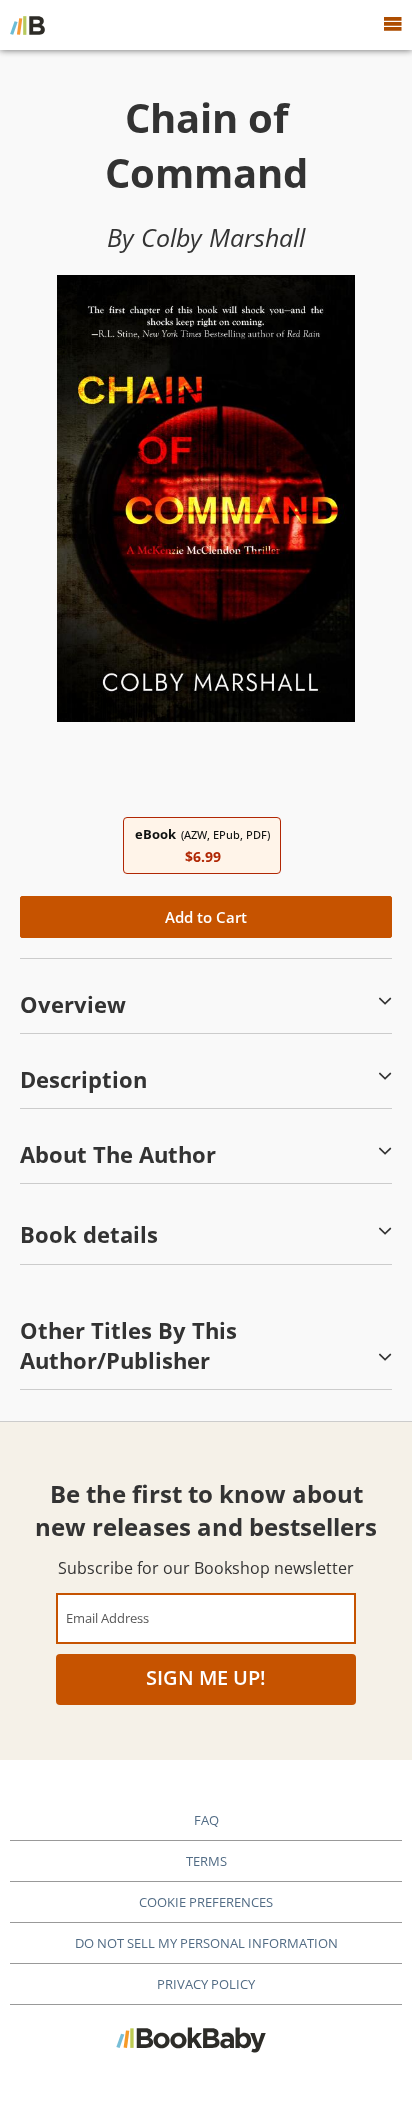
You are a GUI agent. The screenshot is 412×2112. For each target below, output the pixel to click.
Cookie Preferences (206, 1902)
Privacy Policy (206, 1984)
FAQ (206, 1820)
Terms (206, 1861)
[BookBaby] (27, 25)
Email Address (107, 1617)
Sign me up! (206, 1677)
